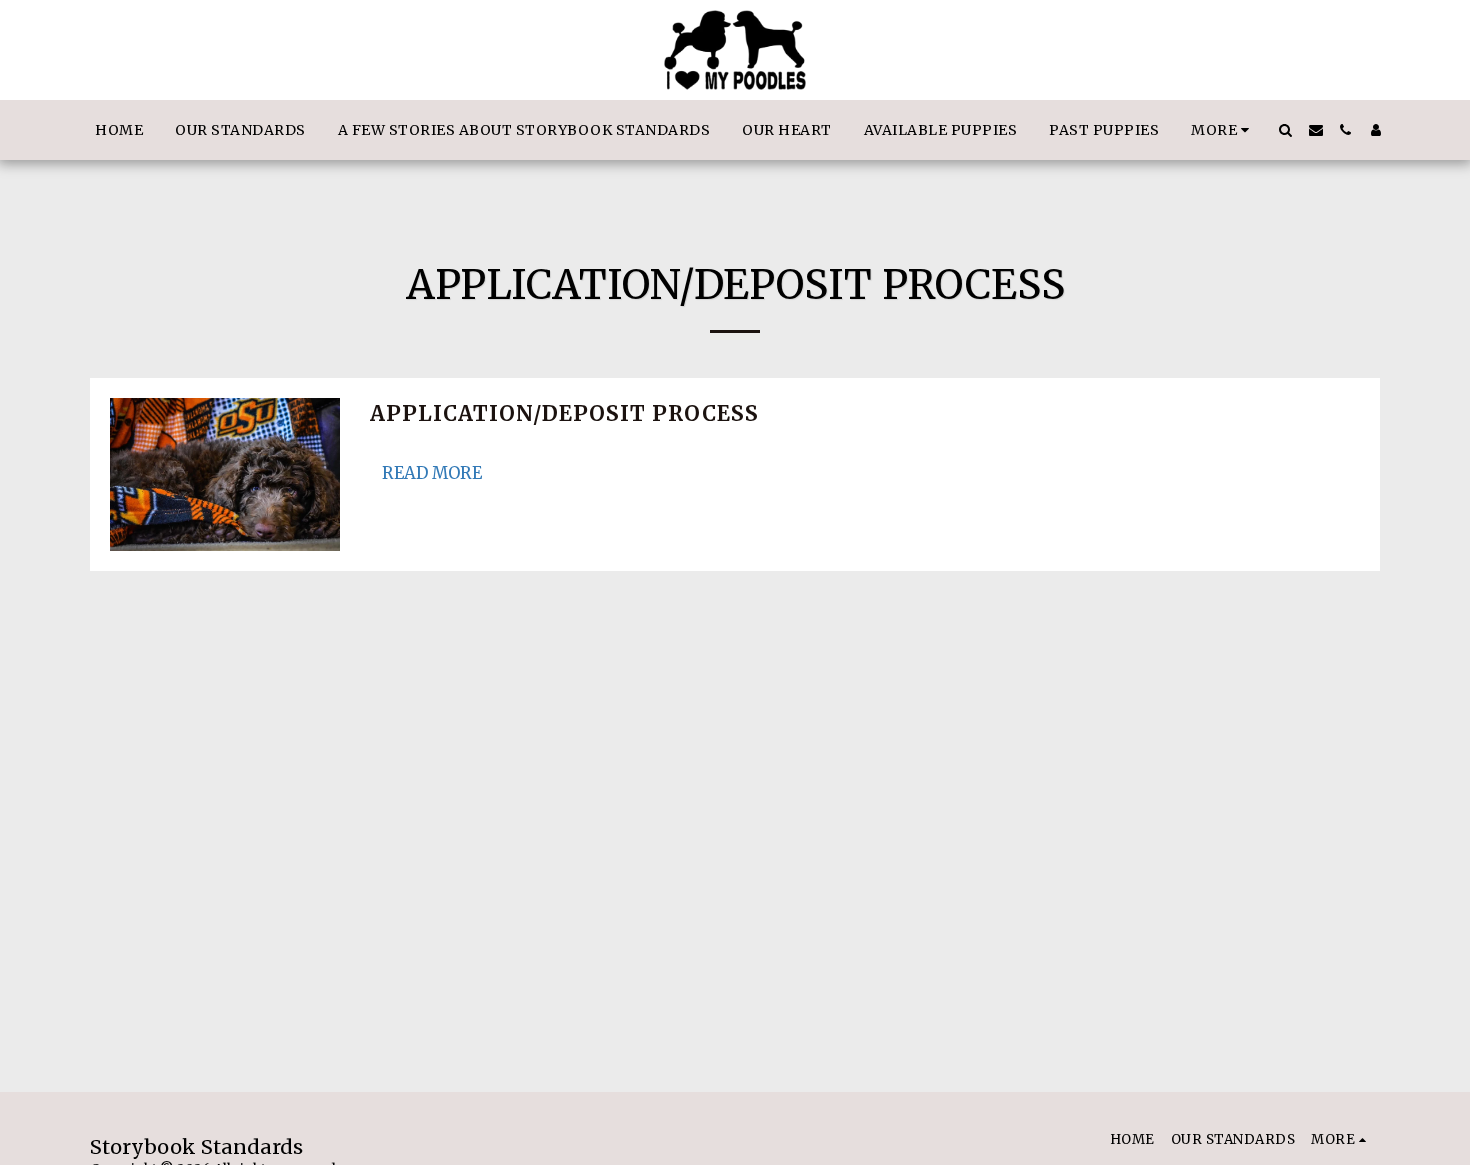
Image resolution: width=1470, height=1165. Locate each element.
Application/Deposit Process (564, 414)
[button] (1286, 130)
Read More (432, 473)
